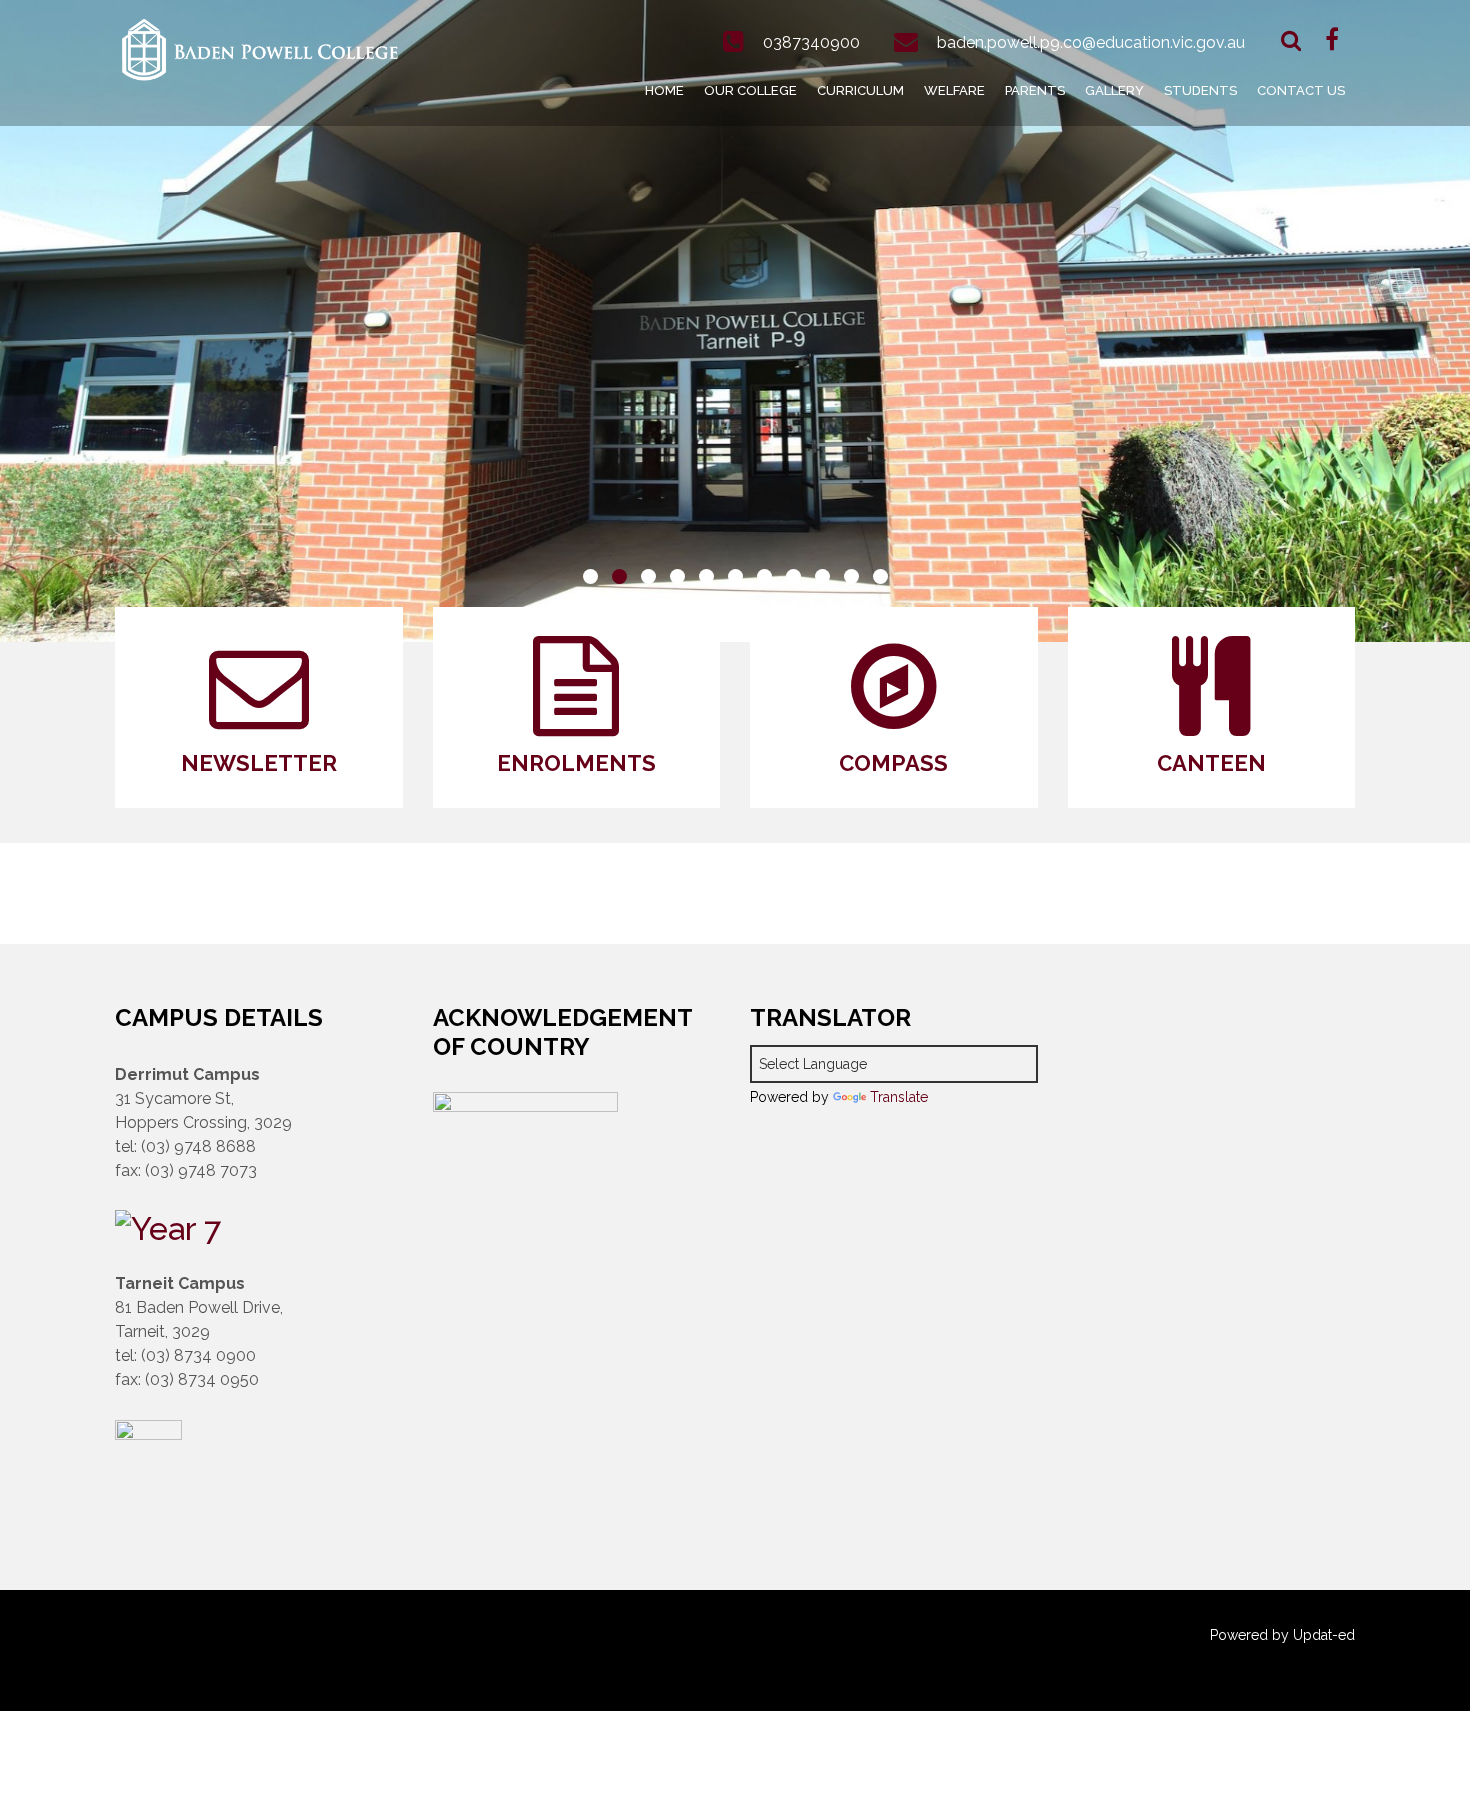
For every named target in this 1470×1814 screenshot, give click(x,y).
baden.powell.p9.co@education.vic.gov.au (1091, 42)
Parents (1035, 90)
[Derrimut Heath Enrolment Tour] (168, 1225)
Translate (899, 1097)
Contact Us (1301, 90)
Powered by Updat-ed (1282, 1635)
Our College (750, 90)
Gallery (1114, 90)
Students (1200, 90)
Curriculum (860, 90)
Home (664, 90)
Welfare (954, 90)
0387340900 (811, 42)
